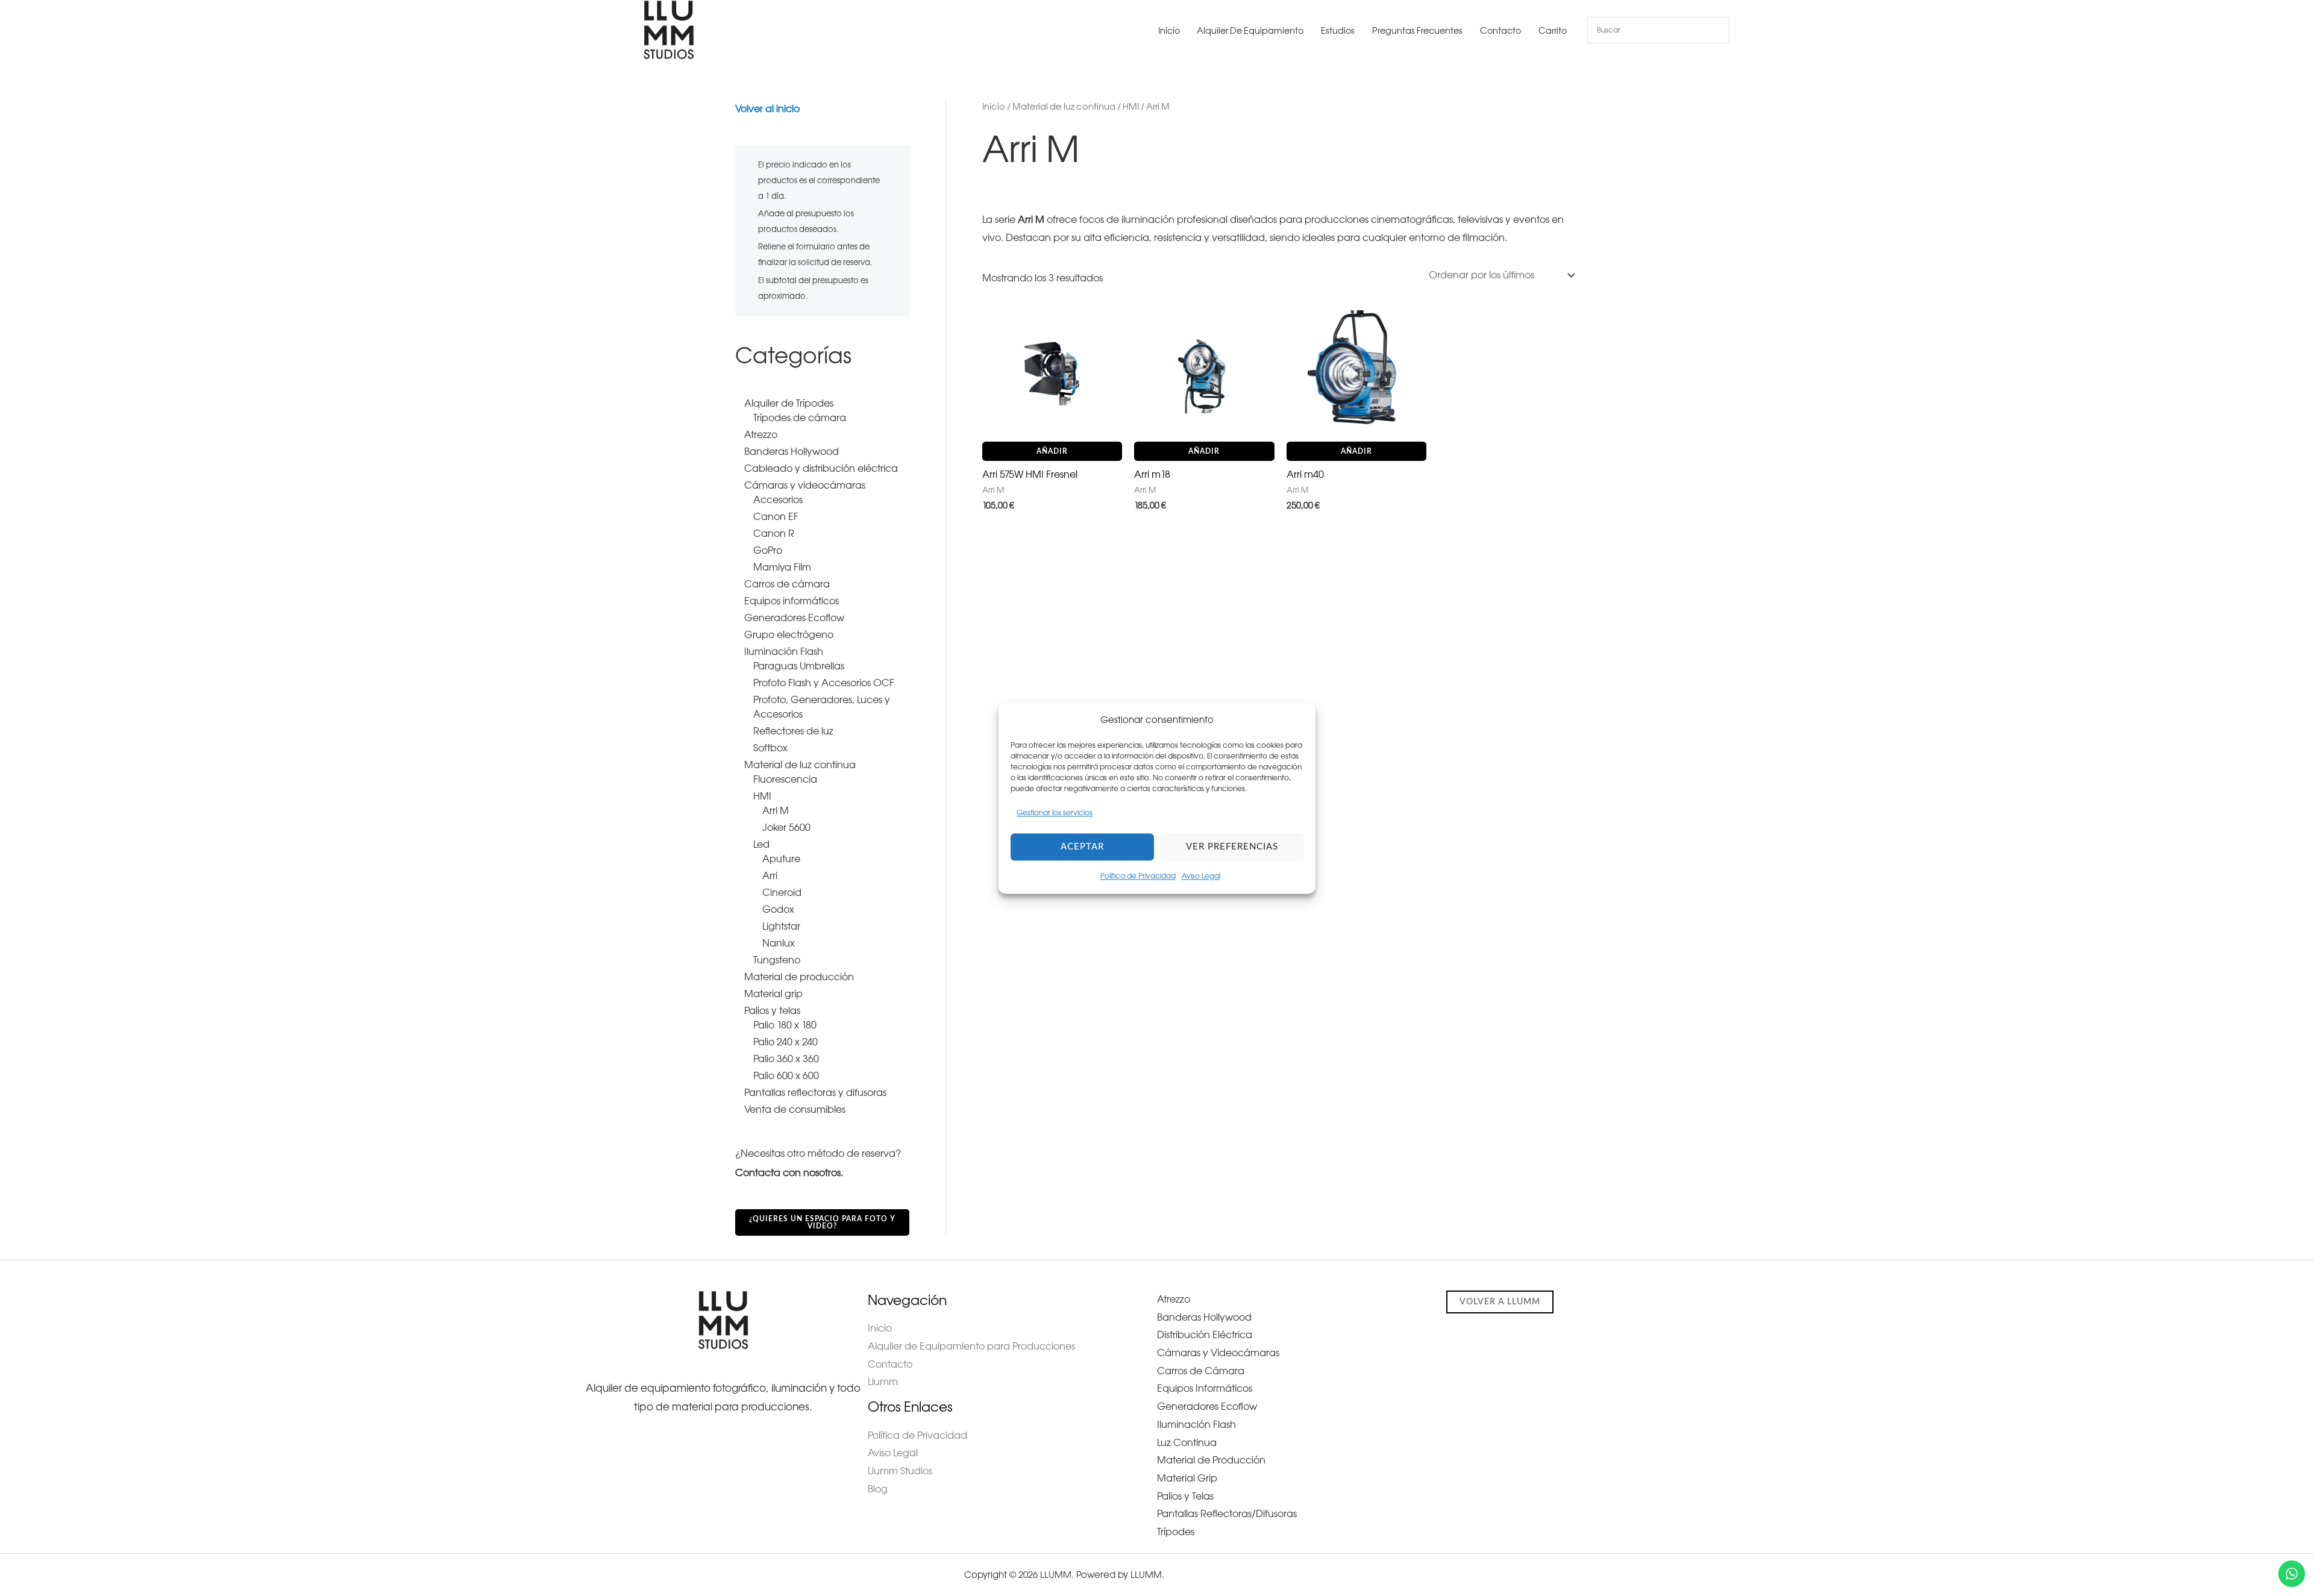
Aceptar (1082, 847)
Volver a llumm (1500, 1302)
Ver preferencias (1232, 847)
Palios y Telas (1185, 1496)
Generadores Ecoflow (1207, 1406)
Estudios (1338, 31)
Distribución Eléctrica (1205, 1335)
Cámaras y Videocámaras (1218, 1353)
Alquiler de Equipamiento (1250, 31)
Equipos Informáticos (1205, 1388)
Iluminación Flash (1196, 1424)
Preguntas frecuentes (1417, 31)
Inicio (1169, 31)
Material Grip (1187, 1478)
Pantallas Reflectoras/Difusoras (1227, 1513)
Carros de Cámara (1201, 1371)
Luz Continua (1187, 1442)
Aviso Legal (1201, 876)
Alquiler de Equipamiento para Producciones (971, 1346)
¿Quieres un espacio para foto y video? (822, 1222)
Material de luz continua (1064, 107)
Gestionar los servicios (1055, 813)
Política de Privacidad (1138, 876)
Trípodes (1176, 1532)
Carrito (1553, 31)
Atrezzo (1174, 1299)
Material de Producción (1211, 1460)
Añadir (1052, 451)
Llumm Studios (900, 1471)
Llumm (883, 1382)
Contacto (1500, 31)
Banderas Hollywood (1204, 1317)
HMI (1131, 107)
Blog (878, 1489)
